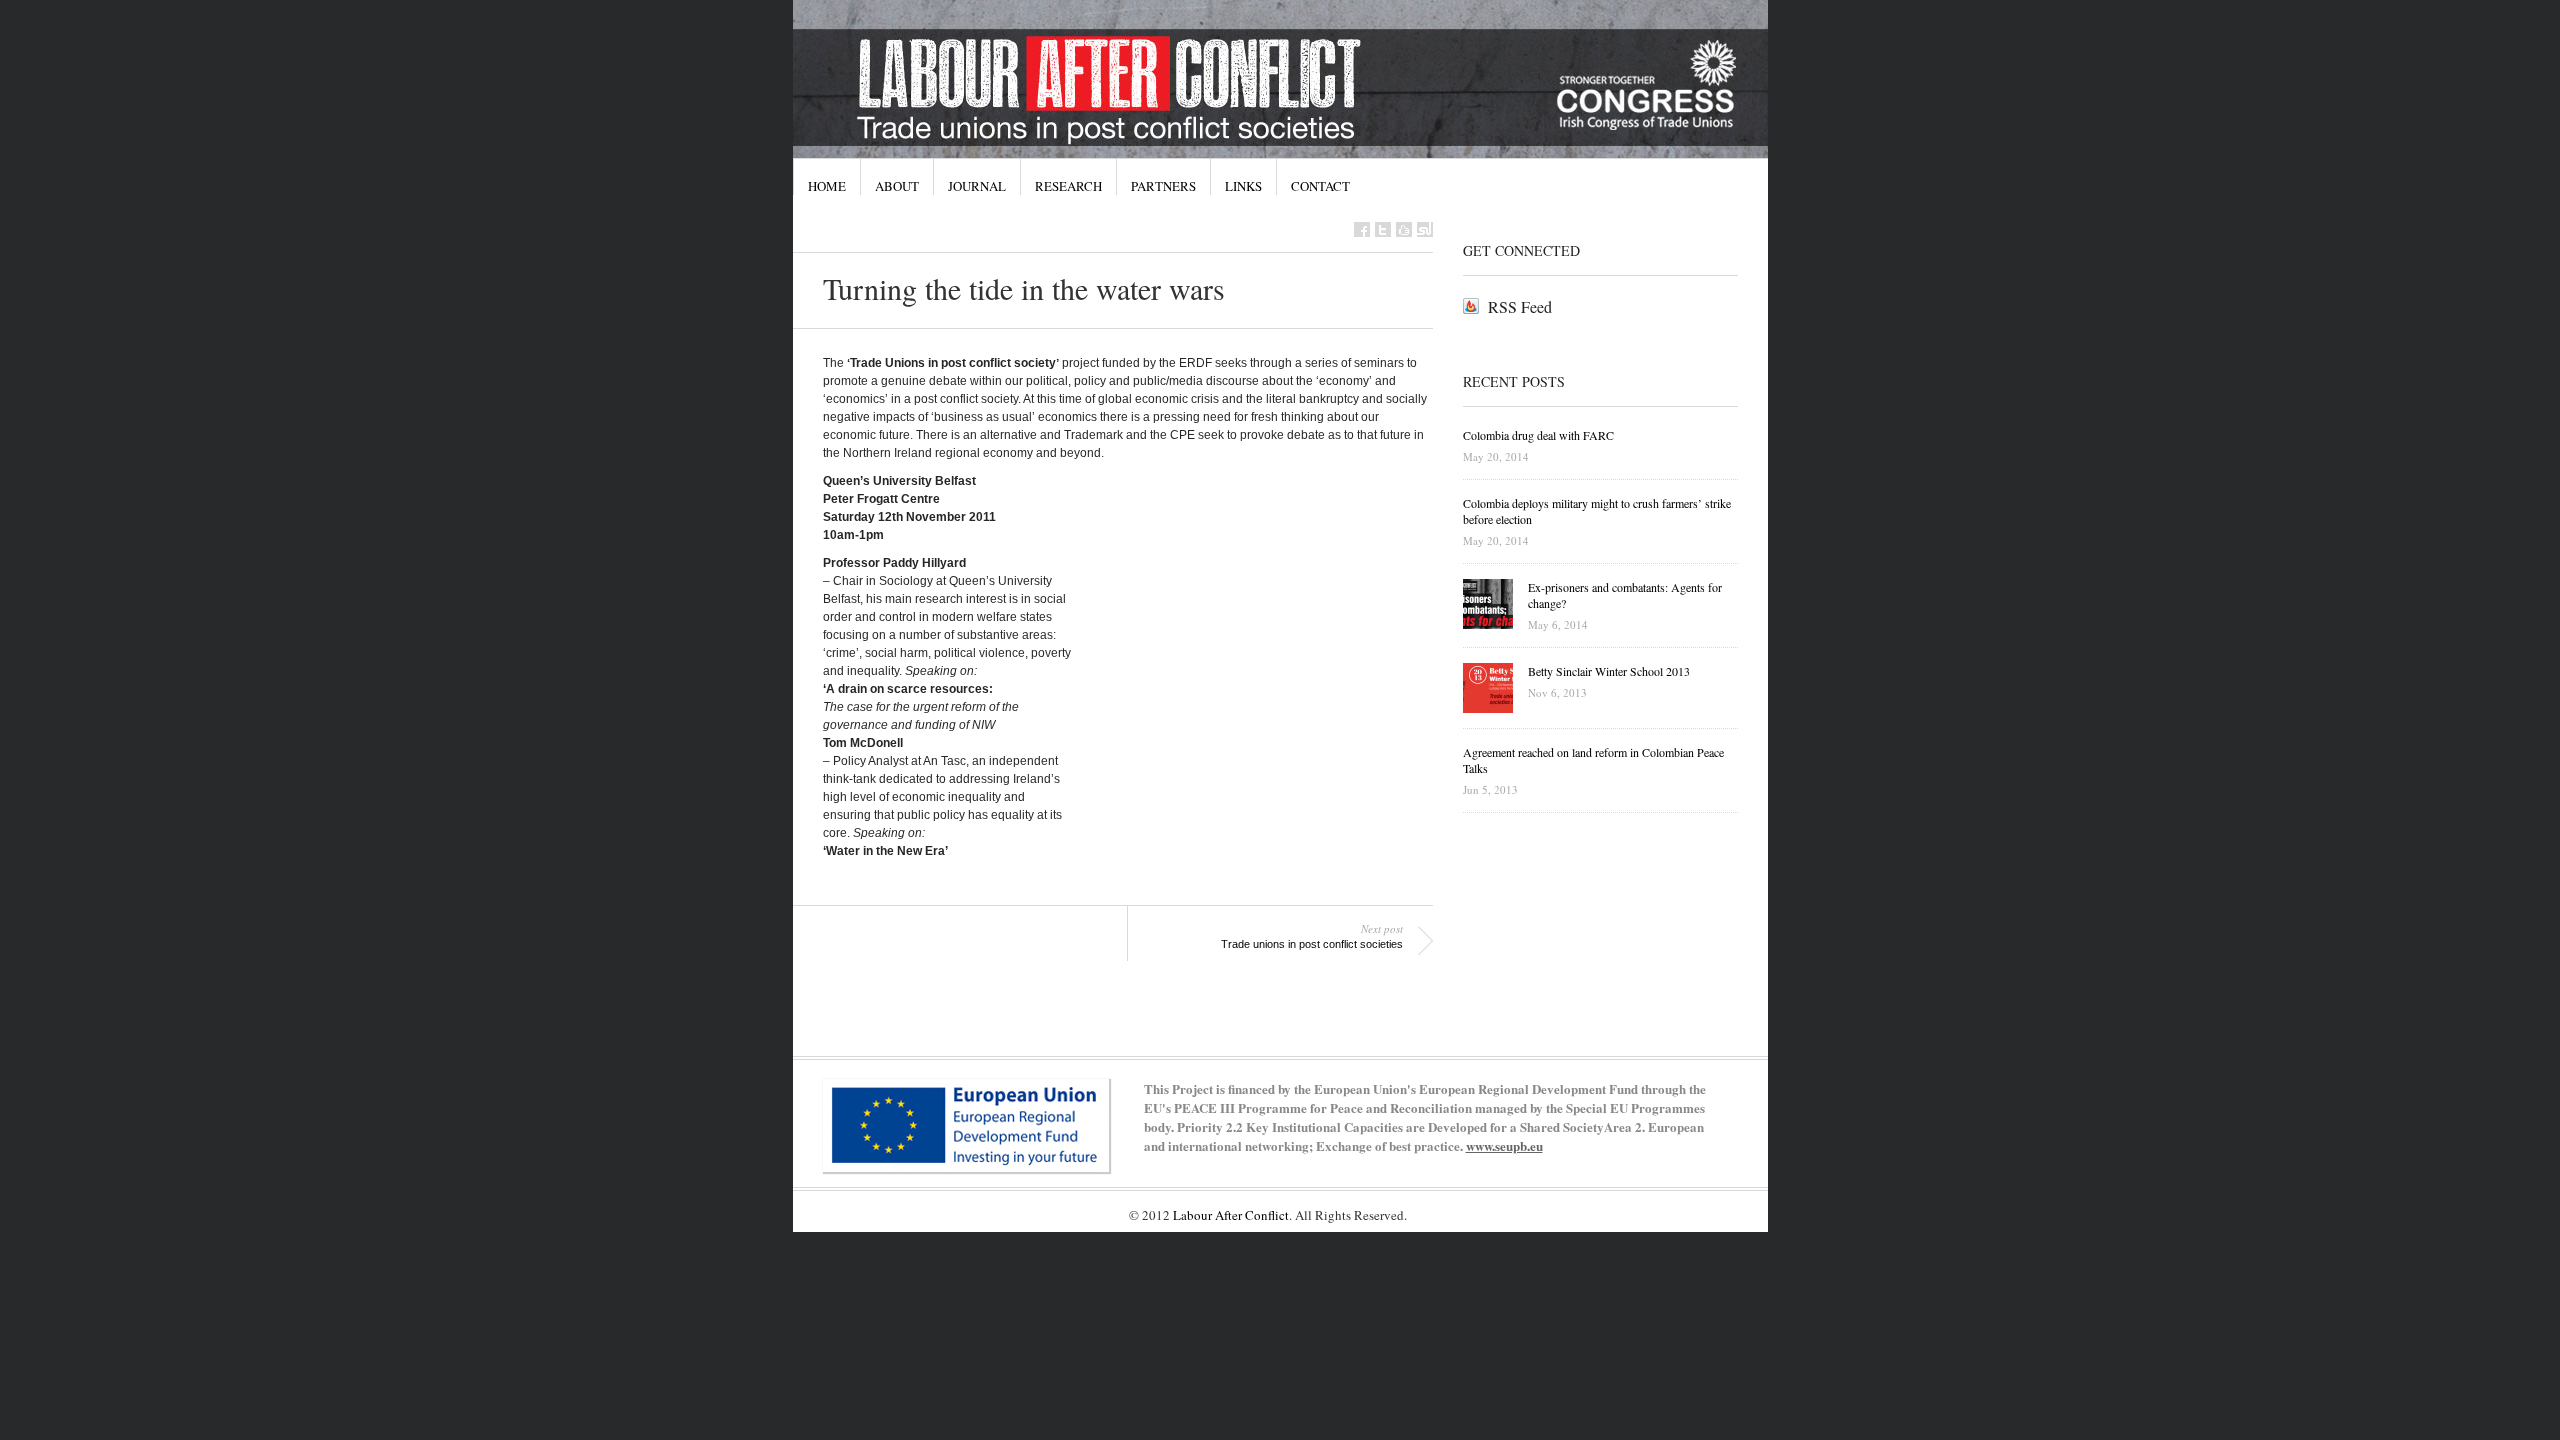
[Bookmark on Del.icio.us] (1404, 229)
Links (1243, 186)
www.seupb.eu (1504, 1145)
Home (827, 186)
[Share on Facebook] (1362, 229)
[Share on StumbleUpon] (1425, 229)
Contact (1320, 186)
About (897, 186)
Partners (1163, 186)
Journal (977, 186)
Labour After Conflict (1231, 1215)
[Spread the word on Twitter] (1383, 229)
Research (1068, 186)
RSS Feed (1520, 306)
